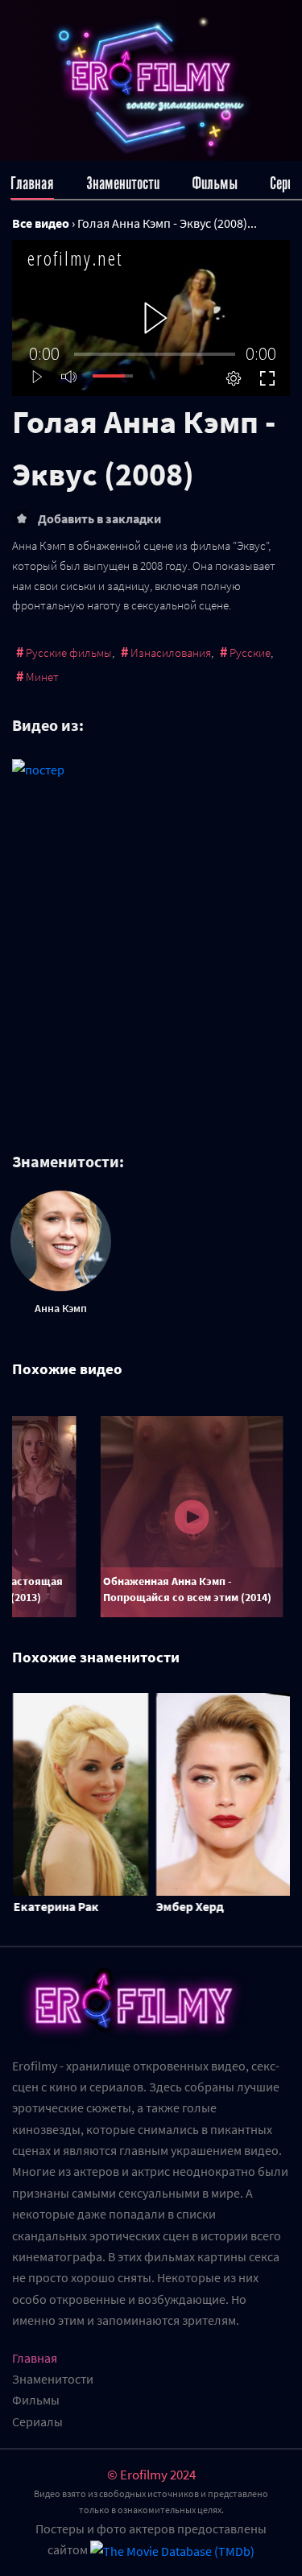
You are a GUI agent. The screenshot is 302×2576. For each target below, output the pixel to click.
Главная (32, 183)
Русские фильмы (69, 652)
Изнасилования (171, 652)
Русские (250, 652)
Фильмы (215, 183)
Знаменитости (123, 183)
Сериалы (37, 2421)
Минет (42, 677)
